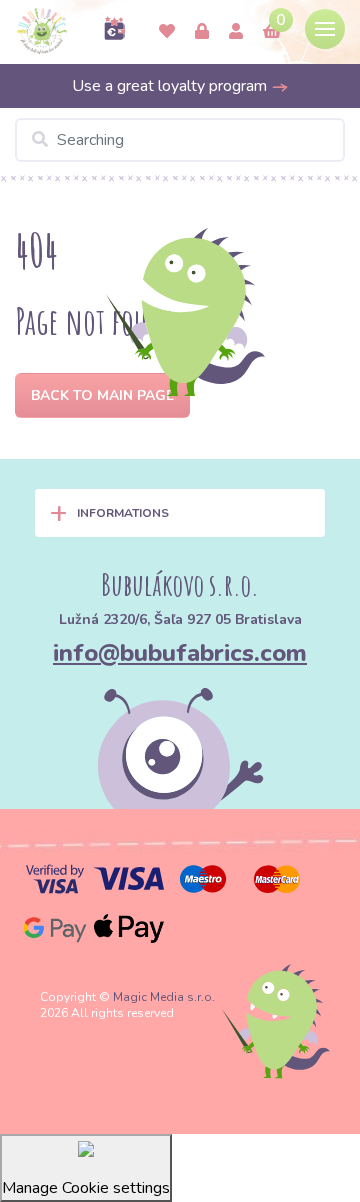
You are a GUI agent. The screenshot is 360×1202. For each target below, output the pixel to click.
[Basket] (272, 32)
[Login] (202, 32)
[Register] (236, 32)
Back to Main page (102, 395)
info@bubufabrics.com (180, 653)
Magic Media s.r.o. (164, 997)
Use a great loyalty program (171, 86)
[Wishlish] (167, 32)
